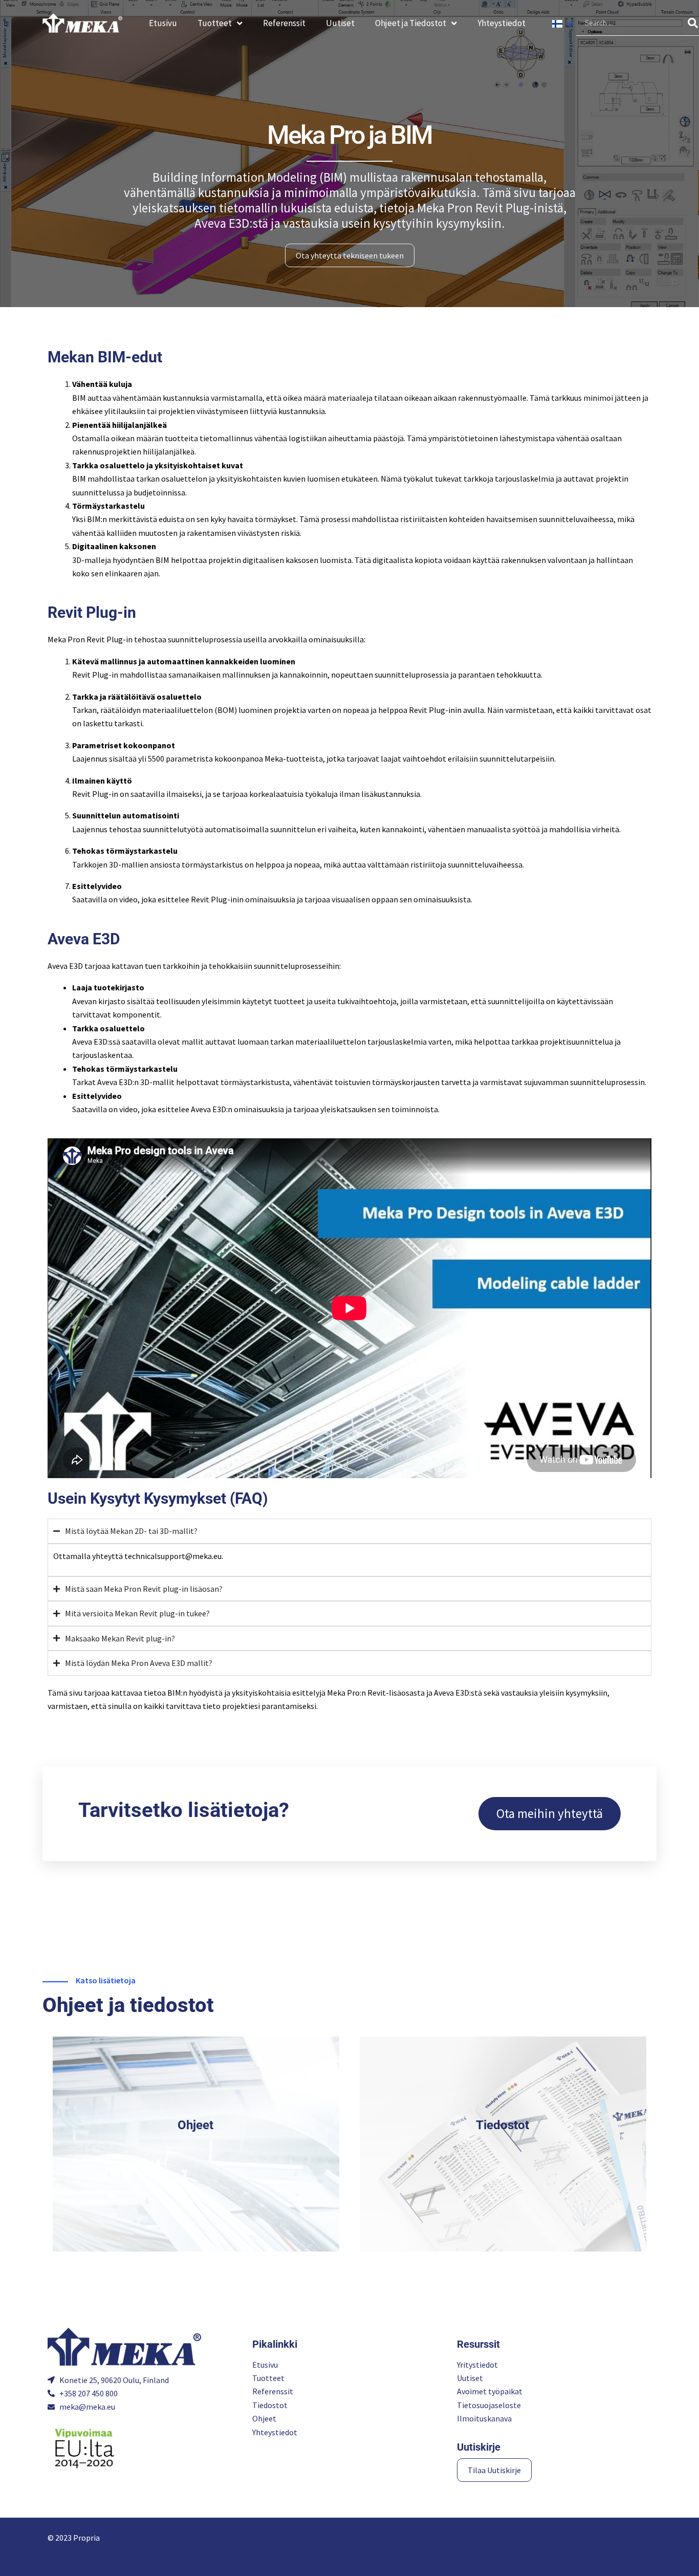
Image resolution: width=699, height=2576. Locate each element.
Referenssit (284, 23)
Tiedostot (503, 2125)
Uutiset (340, 23)
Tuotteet (215, 23)
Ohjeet (195, 2125)
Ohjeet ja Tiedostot (411, 23)
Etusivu (163, 23)
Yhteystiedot (501, 23)
